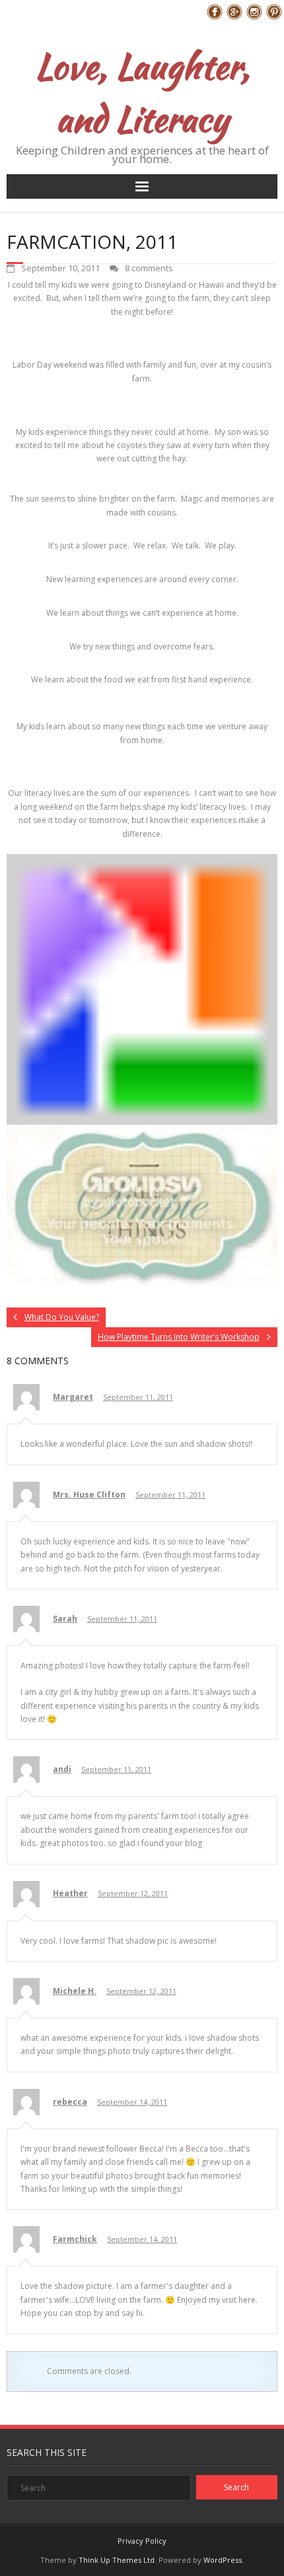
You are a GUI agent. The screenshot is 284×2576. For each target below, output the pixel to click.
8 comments (149, 268)
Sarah (65, 1619)
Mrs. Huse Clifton (89, 1495)
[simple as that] (142, 1283)
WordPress (223, 2560)
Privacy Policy (142, 2541)
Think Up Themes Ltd (117, 2560)
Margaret (73, 1397)
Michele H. (75, 1991)
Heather (70, 1893)
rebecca (70, 2102)
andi (62, 1769)
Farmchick (75, 2239)
